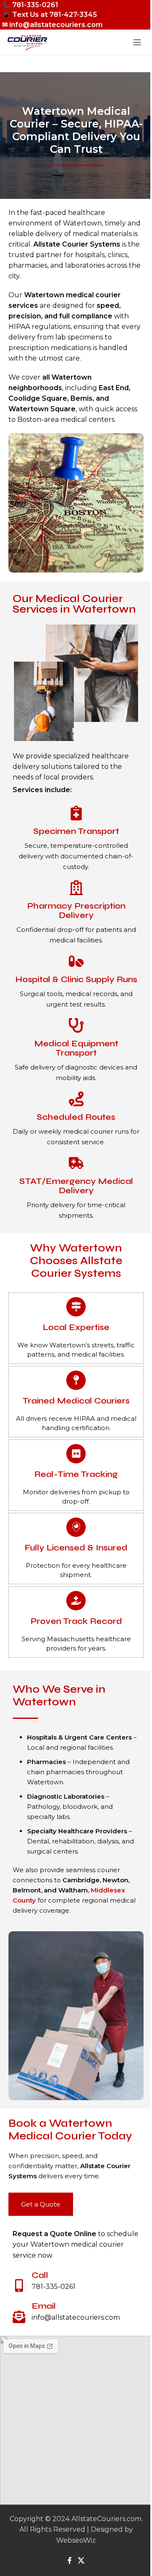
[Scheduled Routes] (76, 1099)
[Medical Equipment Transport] (76, 1025)
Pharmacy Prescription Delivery (76, 911)
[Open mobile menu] (137, 42)
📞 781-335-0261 (30, 5)
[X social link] (81, 2561)
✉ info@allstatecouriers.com (52, 25)
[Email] (19, 2317)
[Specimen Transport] (76, 813)
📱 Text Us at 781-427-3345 (50, 15)
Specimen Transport (76, 831)
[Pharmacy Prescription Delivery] (76, 888)
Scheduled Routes (76, 1117)
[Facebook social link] (70, 2561)
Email (44, 2306)
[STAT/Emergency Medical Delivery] (76, 1163)
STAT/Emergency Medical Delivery (76, 1186)
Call (40, 2275)
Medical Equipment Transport (76, 1048)
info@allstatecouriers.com (76, 2317)
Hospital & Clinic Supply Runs (76, 979)
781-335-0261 (54, 2287)
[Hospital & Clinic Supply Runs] (76, 961)
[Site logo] (27, 42)
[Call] (19, 2286)
